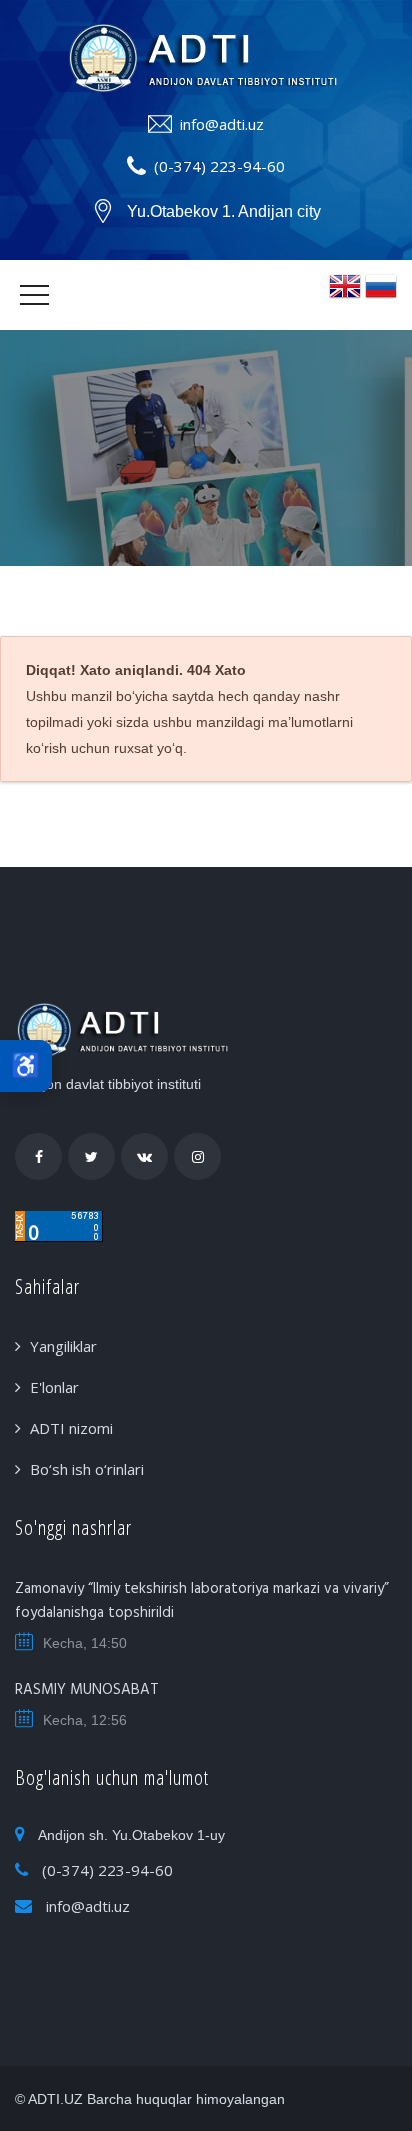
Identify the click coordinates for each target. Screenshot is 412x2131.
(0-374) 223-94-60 (219, 166)
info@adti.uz (222, 124)
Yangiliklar (63, 1346)
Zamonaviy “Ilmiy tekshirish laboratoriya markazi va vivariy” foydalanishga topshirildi (202, 1601)
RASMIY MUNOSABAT (87, 1690)
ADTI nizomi (71, 1428)
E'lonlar (54, 1387)
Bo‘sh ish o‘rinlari (87, 1469)
